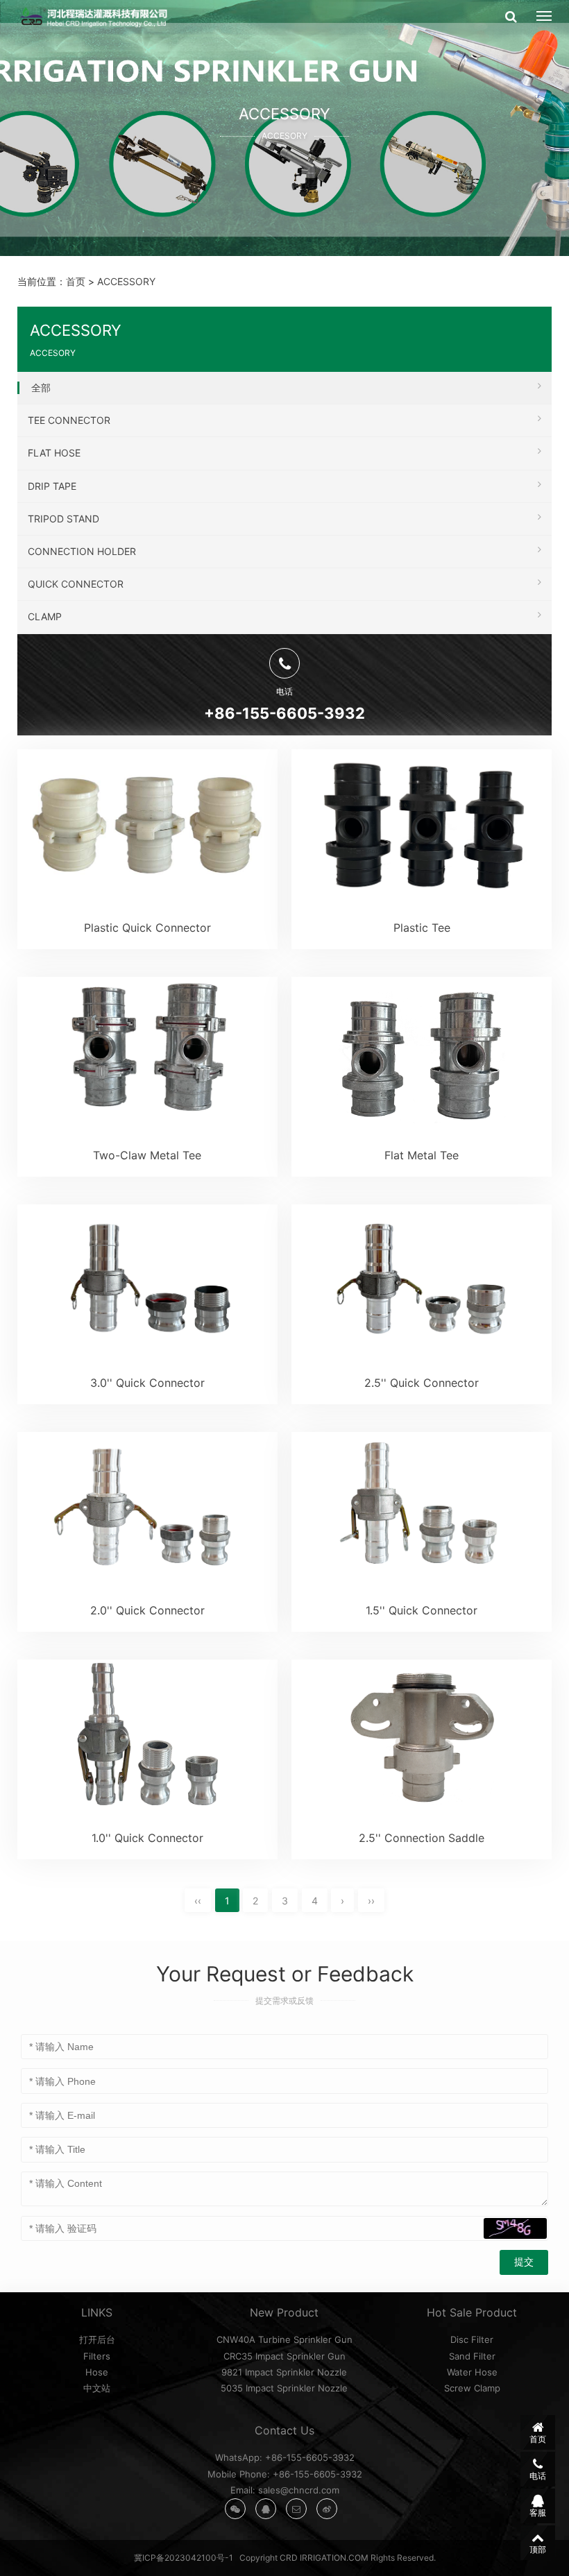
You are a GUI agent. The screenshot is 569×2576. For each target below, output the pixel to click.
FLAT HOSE (54, 453)
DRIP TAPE (52, 486)
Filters (97, 2356)
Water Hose (472, 2372)
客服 (538, 2513)
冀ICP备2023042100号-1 (184, 2558)
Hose (97, 2372)
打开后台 (97, 2339)
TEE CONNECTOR (69, 420)
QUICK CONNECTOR (76, 584)
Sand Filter (472, 2356)
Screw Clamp (472, 2388)
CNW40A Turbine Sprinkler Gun (284, 2339)
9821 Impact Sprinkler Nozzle (284, 2372)
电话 (538, 2476)
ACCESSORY (126, 281)
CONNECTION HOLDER (82, 551)
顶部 (538, 2549)
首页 (76, 281)
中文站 (97, 2388)
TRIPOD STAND (63, 519)
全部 (41, 387)
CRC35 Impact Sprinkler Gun (284, 2356)
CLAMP (45, 616)
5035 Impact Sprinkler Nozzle (284, 2388)
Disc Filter (472, 2339)
